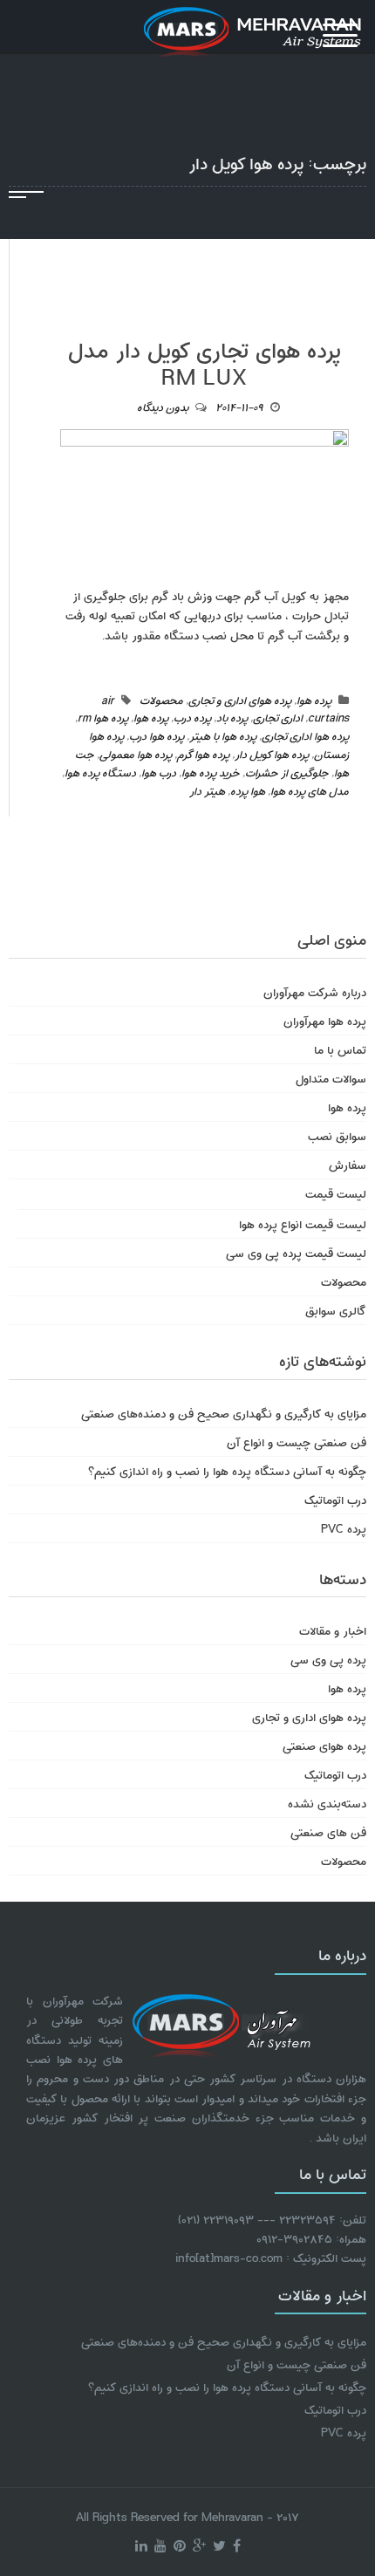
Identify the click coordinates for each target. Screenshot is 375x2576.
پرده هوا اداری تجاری (305, 735)
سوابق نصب (337, 1135)
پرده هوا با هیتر (223, 735)
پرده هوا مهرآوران (325, 1020)
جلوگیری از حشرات (287, 772)
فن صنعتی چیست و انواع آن (297, 1442)
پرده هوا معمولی (136, 754)
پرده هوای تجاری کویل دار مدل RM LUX (205, 362)
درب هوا (159, 772)
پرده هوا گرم (203, 754)
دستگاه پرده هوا (100, 772)
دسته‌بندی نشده (327, 1803)
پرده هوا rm (103, 717)
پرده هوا (314, 700)
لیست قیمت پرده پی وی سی (296, 1252)
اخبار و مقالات (333, 1630)
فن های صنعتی (328, 1831)
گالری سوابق (336, 1310)
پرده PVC (344, 1528)
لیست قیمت (336, 1193)
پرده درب (192, 717)
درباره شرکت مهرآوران (315, 991)
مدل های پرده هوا (310, 790)
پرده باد (232, 717)
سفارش (348, 1164)
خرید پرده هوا (211, 772)
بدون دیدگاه (163, 407)
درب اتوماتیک (335, 1499)
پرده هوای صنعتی (324, 1745)
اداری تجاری (278, 717)
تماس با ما (340, 1049)
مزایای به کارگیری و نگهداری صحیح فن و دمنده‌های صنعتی (224, 1413)
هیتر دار (207, 790)
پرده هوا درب (157, 735)
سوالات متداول (331, 1078)
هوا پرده (248, 790)
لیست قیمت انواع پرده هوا (303, 1223)
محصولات (161, 700)
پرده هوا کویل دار (272, 754)
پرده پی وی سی (328, 1659)
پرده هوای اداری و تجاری (240, 700)
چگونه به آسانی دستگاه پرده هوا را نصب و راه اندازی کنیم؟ (227, 1470)
